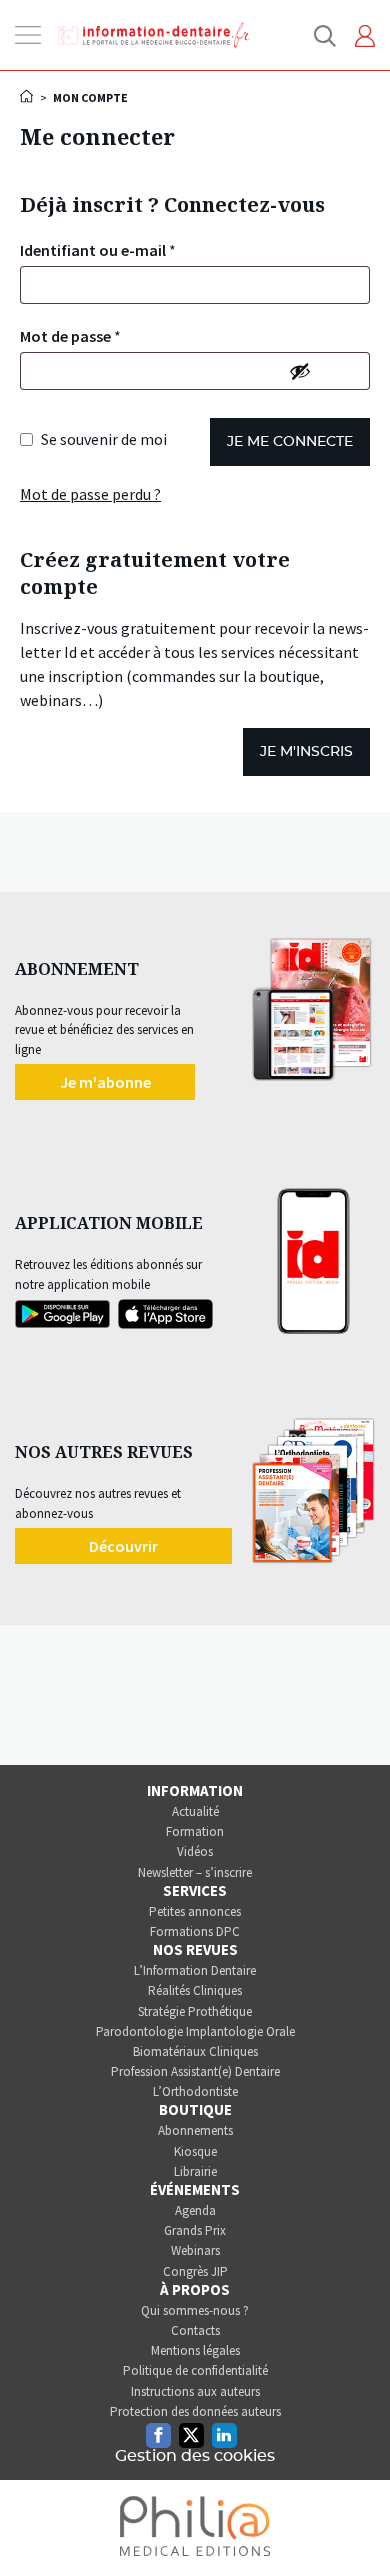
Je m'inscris (306, 752)
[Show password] (300, 371)
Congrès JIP (195, 2271)
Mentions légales (195, 2350)
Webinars (195, 2250)
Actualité (195, 1811)
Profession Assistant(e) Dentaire (195, 2071)
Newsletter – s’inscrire (195, 1872)
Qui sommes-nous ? (195, 2310)
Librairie (195, 2171)
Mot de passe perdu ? (90, 494)
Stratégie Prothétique (195, 2011)
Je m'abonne (105, 1082)
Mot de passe (70, 336)
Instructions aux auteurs (195, 2391)
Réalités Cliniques (195, 1990)
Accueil (28, 96)
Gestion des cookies (195, 2456)
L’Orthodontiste (195, 2091)
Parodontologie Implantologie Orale (195, 2031)
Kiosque (195, 2151)
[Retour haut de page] (354, 2522)
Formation (195, 1831)
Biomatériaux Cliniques (195, 2051)
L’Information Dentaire (195, 1970)
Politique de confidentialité (195, 2370)
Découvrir (123, 1546)
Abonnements (195, 2130)
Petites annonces (195, 1911)
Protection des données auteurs (195, 2411)
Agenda (195, 2210)
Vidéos (195, 1851)
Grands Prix (195, 2230)
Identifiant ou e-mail (98, 250)
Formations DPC (195, 1931)
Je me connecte (290, 442)
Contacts (195, 2330)
